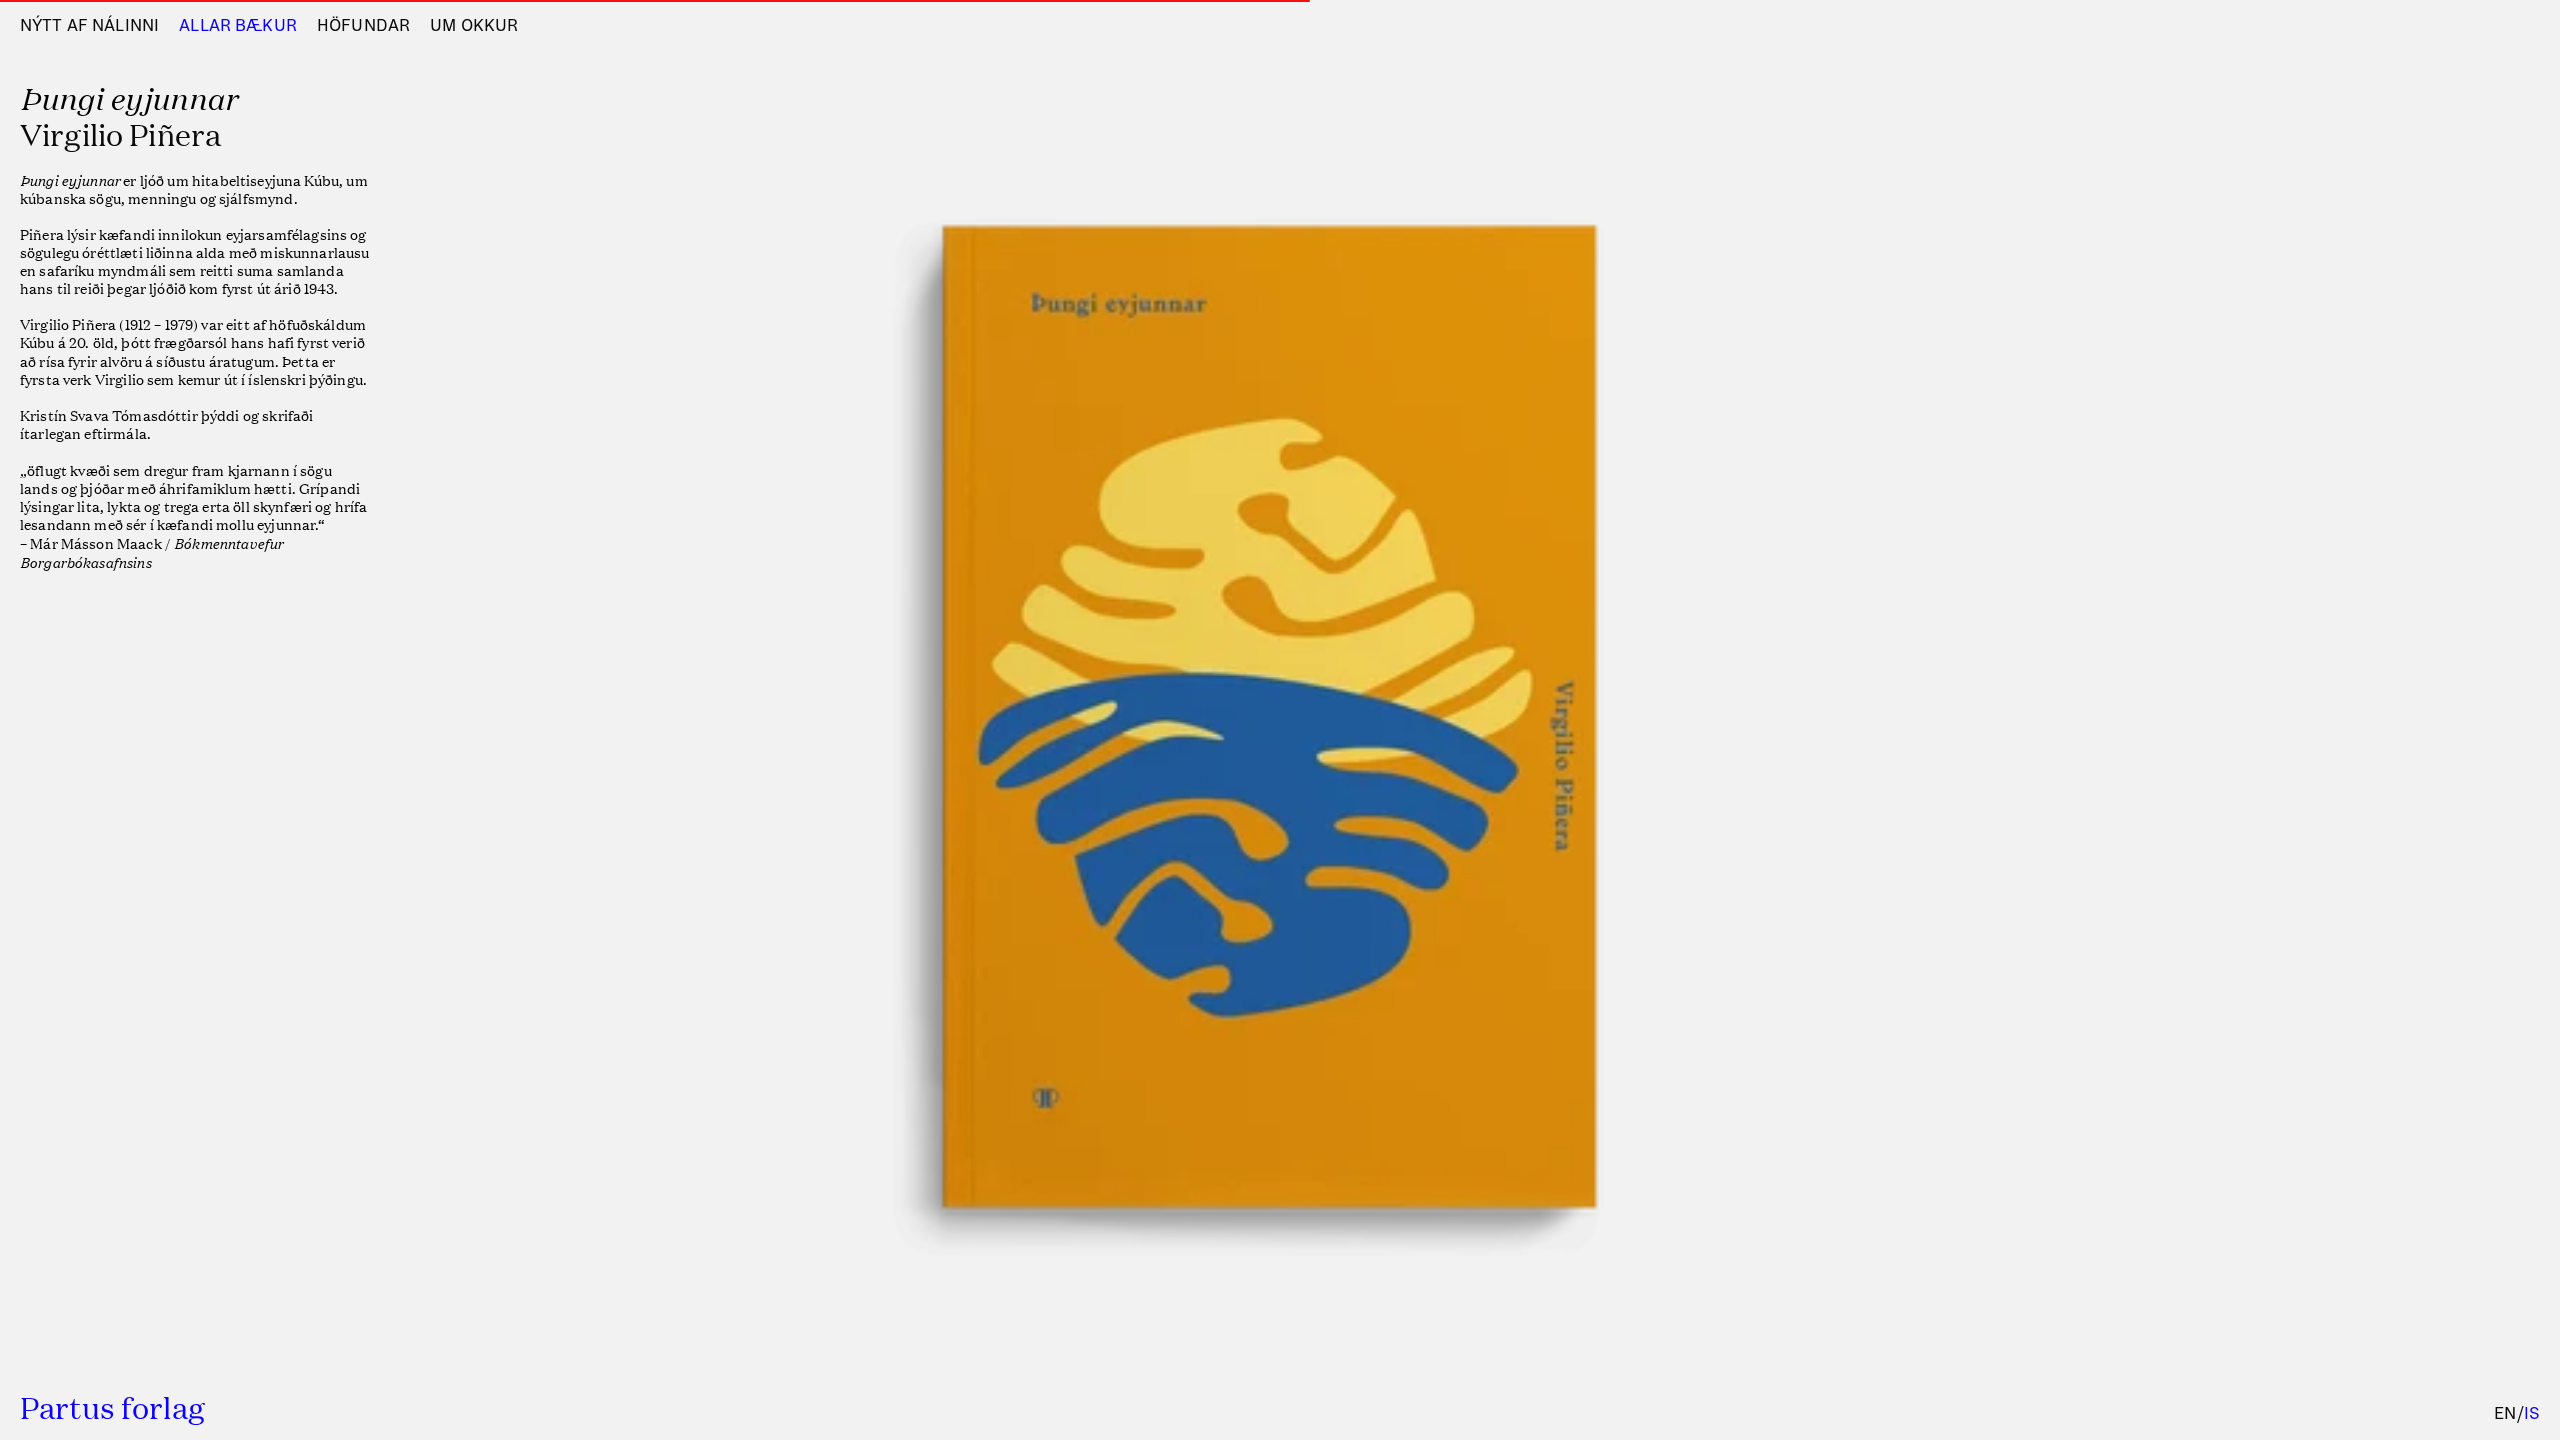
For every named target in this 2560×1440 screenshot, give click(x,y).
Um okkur (474, 26)
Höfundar (363, 26)
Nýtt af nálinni (89, 26)
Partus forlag (112, 1407)
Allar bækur (238, 26)
